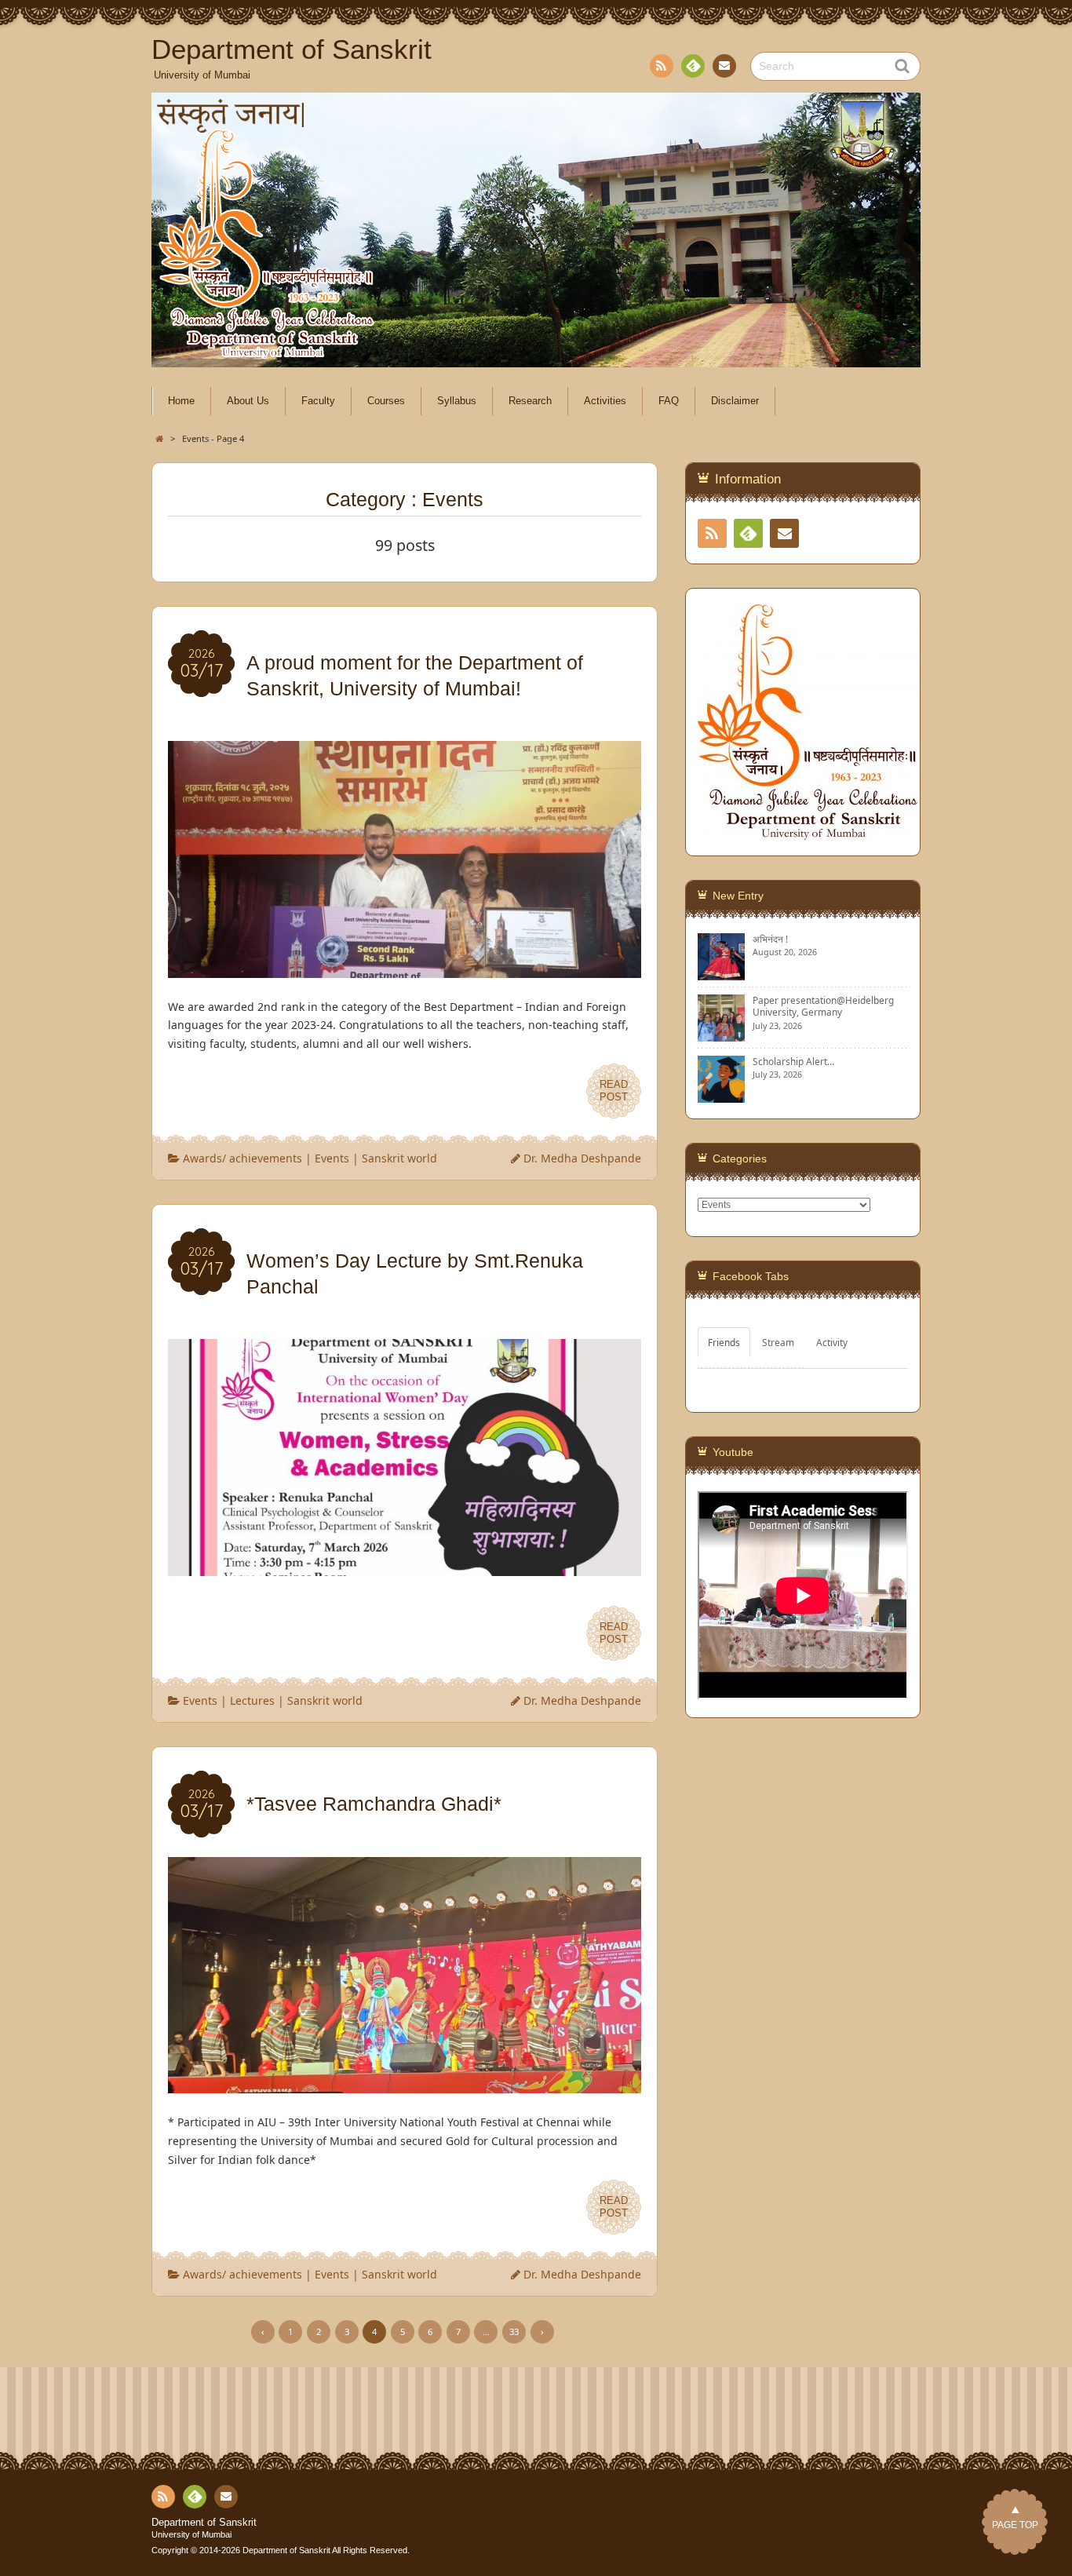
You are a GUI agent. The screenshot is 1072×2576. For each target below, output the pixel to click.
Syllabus (457, 401)
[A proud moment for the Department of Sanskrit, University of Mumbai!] (405, 968)
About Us (248, 401)
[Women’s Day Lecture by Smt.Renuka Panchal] (405, 1566)
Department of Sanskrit (204, 2523)
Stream (778, 1342)
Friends (724, 1342)
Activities (605, 401)
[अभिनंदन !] (721, 974)
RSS (662, 66)
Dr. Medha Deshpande (582, 1158)
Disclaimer (735, 401)
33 (514, 2332)
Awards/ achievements (242, 1158)
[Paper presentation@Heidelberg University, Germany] (721, 1035)
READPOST (614, 1091)
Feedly (693, 66)
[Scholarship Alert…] (721, 1096)
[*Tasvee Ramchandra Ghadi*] (405, 2083)
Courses (386, 401)
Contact (724, 66)
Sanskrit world (399, 1158)
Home (181, 401)
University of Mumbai (191, 2534)
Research (530, 401)
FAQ (669, 401)
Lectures (252, 1700)
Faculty (318, 401)
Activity (832, 1342)
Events (332, 1158)
